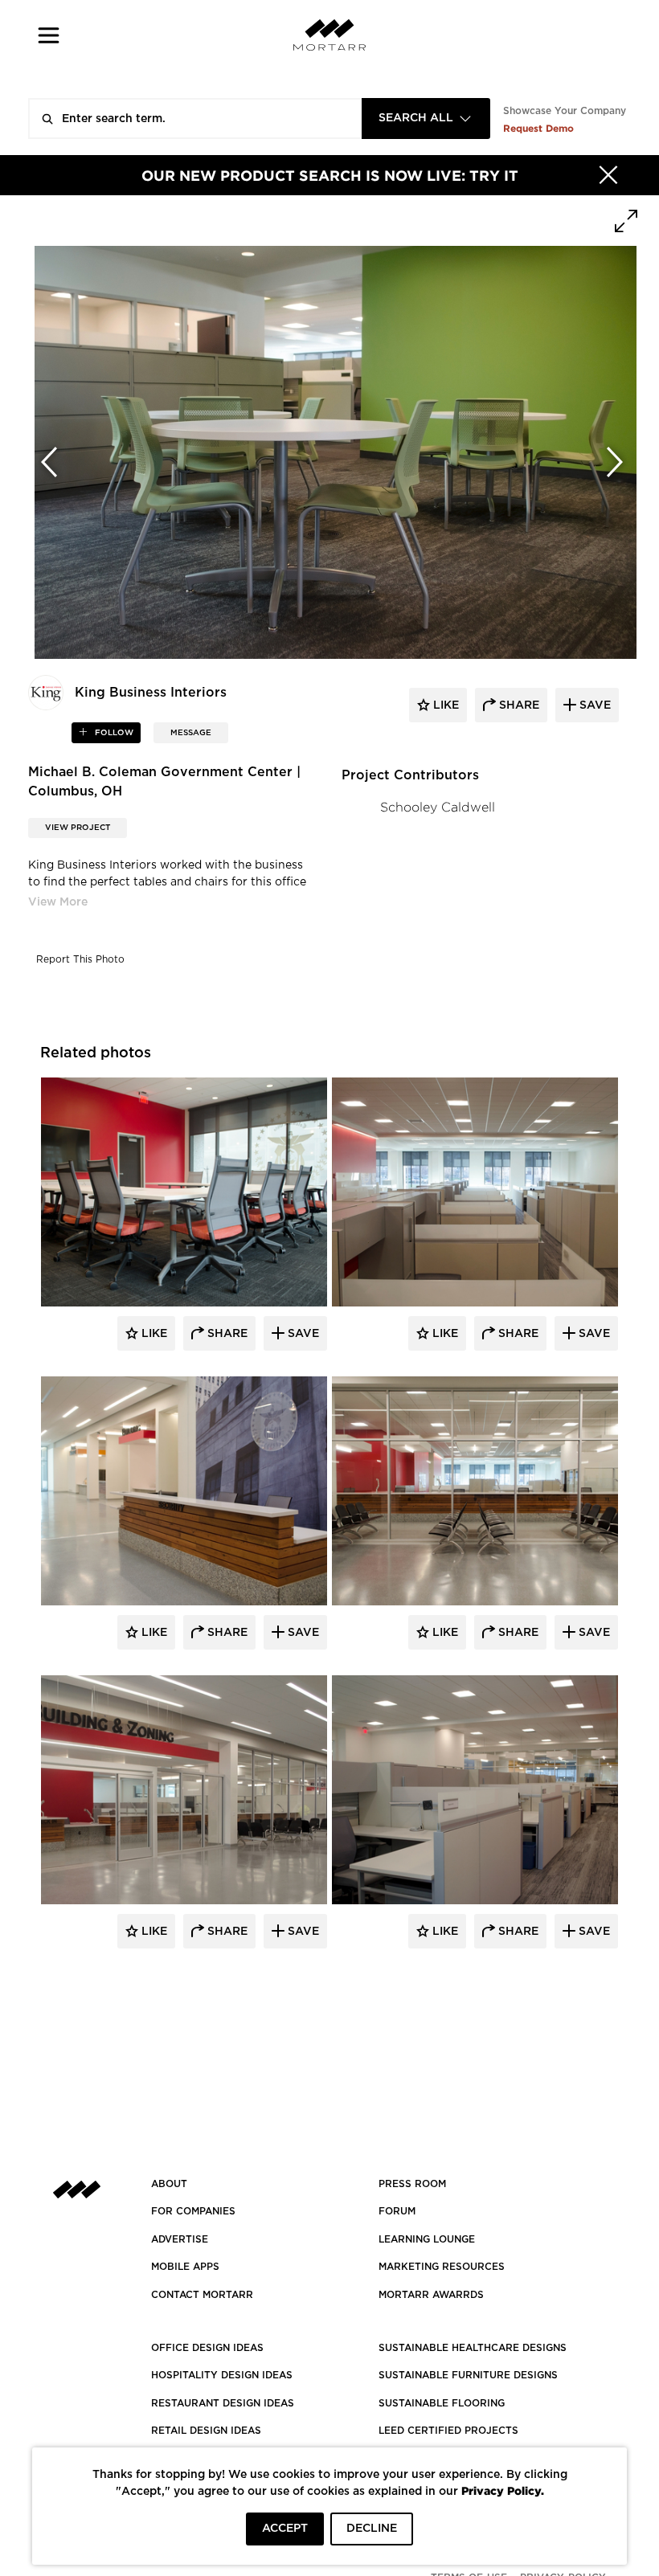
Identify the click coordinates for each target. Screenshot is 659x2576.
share (518, 705)
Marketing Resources (442, 2267)
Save (302, 1334)
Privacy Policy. (503, 2490)
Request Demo (538, 128)
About (169, 2184)
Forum (397, 2211)
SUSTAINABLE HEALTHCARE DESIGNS (473, 2348)
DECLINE (372, 2529)
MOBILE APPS (185, 2267)
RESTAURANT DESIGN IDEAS (223, 2403)
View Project (78, 828)
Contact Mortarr (202, 2295)
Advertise (180, 2239)
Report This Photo (80, 959)
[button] (49, 35)
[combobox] (426, 119)
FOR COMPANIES (193, 2211)
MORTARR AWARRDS (431, 2295)
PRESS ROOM (412, 2184)
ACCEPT (285, 2529)
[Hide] (608, 175)
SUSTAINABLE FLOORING (442, 2403)
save (594, 705)
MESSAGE (191, 733)
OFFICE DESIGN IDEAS (207, 2348)
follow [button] (113, 733)
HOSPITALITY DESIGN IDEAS (222, 2375)
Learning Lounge (427, 2239)
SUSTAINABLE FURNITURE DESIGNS (468, 2375)
